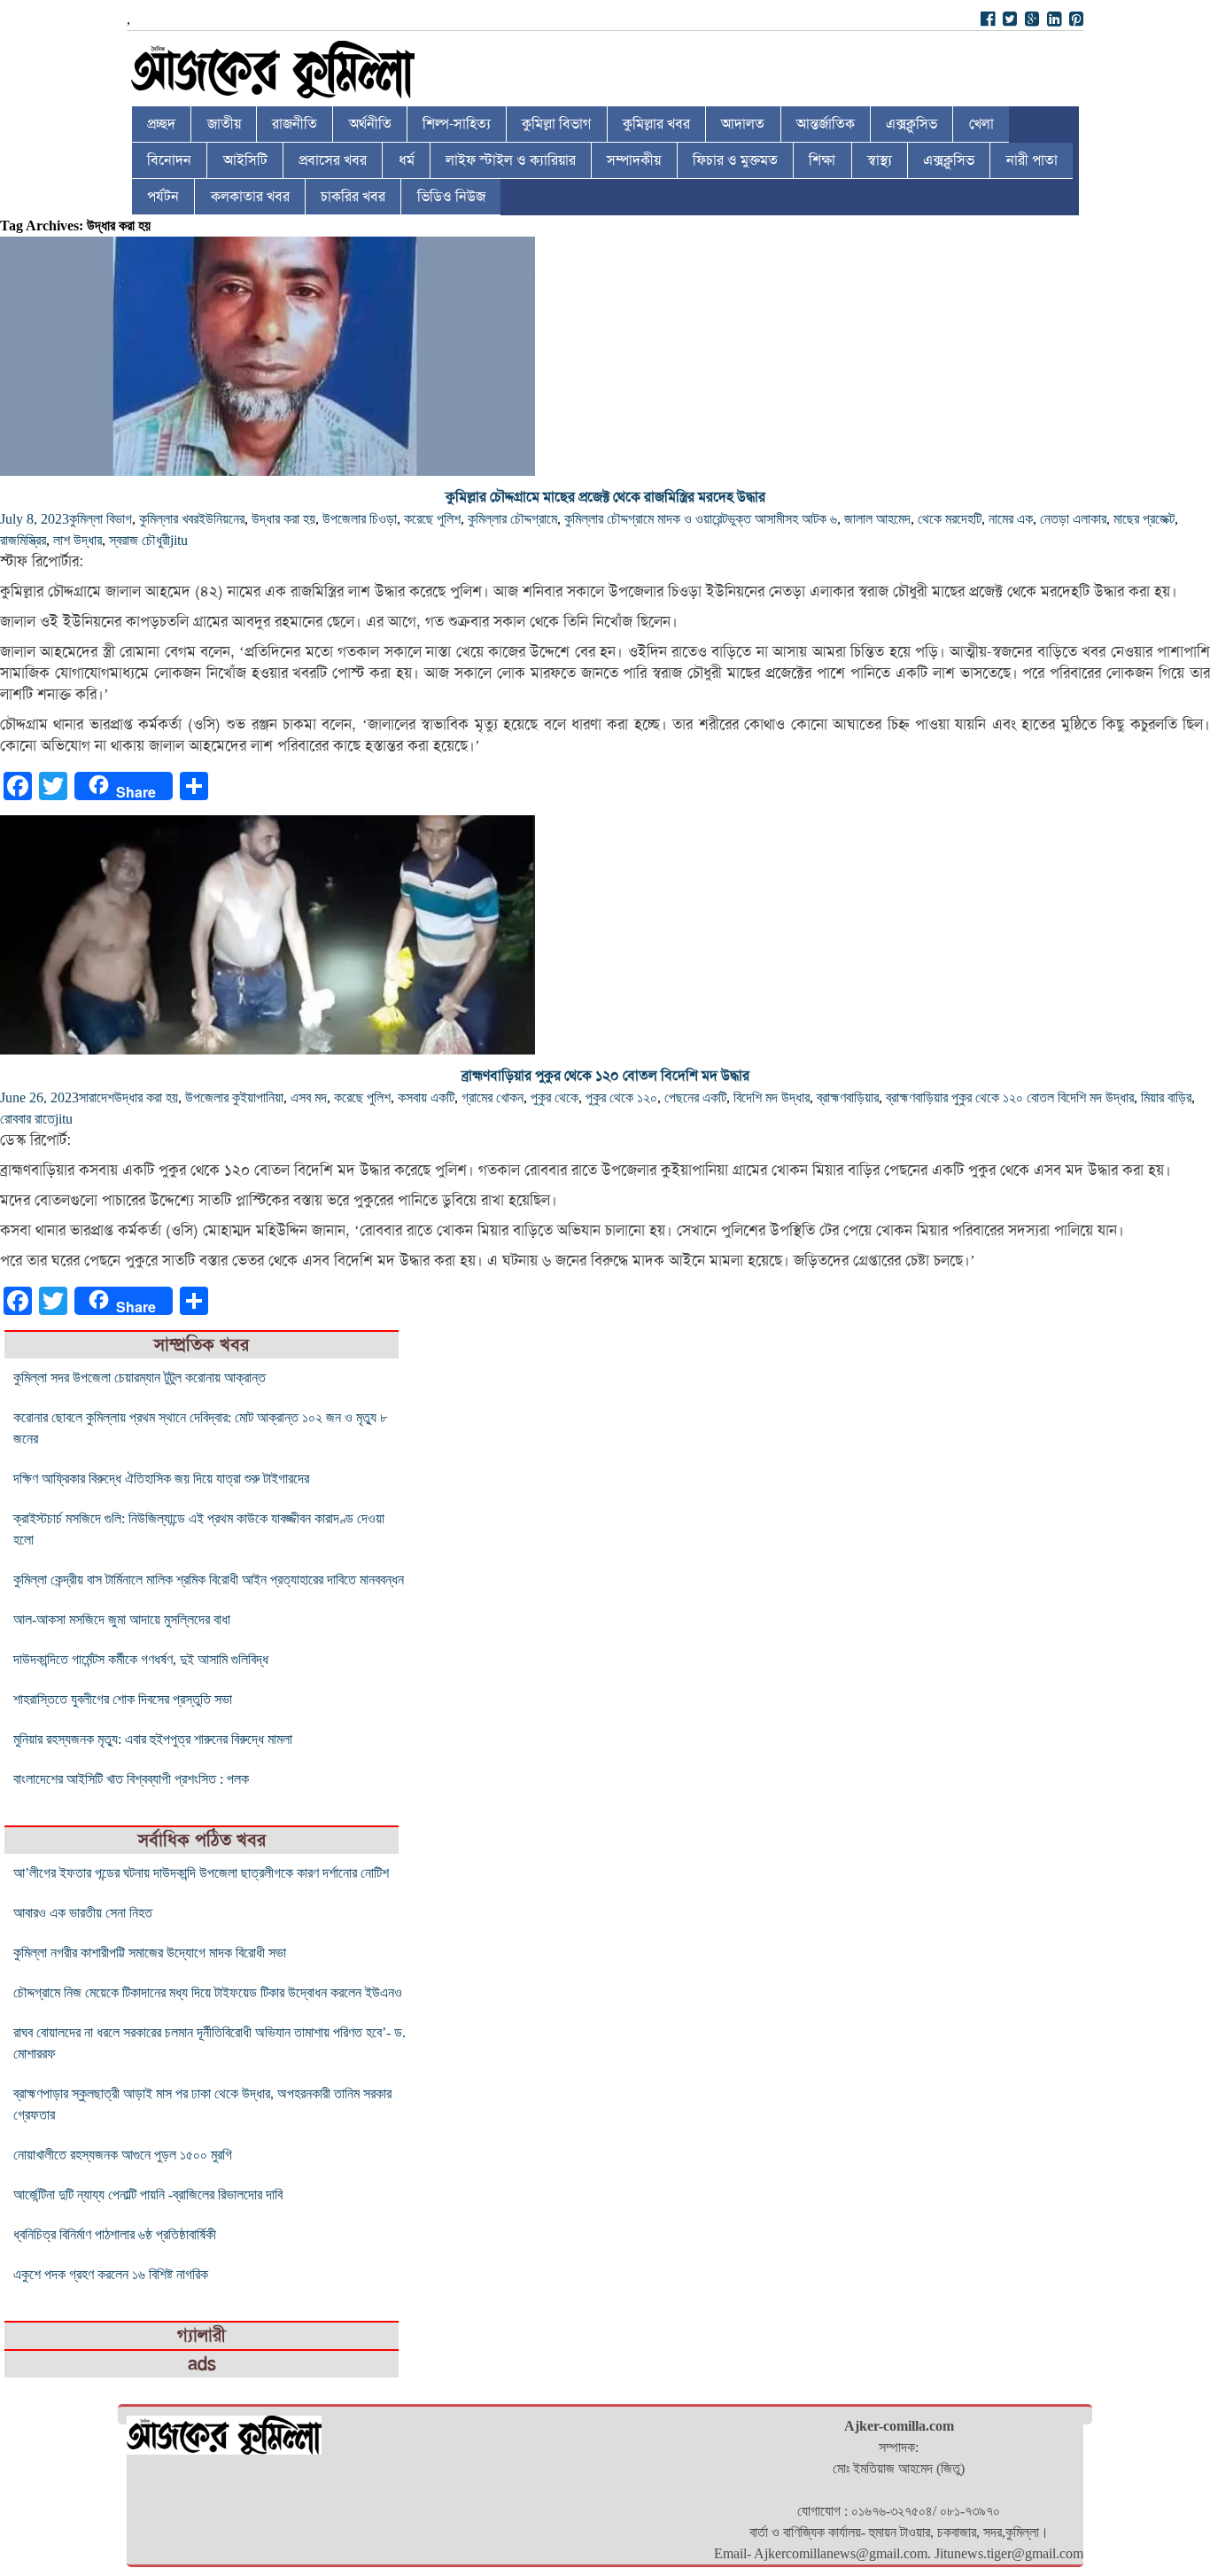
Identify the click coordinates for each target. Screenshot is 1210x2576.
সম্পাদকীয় (634, 160)
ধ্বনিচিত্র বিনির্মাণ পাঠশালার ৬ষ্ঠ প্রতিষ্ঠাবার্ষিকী (115, 2234)
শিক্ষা (822, 160)
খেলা (981, 124)
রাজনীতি (295, 124)
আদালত (743, 124)
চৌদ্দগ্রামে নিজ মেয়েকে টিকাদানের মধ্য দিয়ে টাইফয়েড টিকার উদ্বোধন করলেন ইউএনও (208, 1992)
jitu (179, 540)
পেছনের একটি (695, 1097)
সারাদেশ (97, 1097)
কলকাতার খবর (250, 197)
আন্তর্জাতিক (826, 124)
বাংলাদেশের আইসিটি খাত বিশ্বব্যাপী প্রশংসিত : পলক (131, 1779)
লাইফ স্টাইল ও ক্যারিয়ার (511, 160)
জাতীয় (224, 124)
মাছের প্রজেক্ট (1144, 519)
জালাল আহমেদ (877, 519)
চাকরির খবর (353, 197)
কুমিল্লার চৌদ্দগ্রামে (512, 519)
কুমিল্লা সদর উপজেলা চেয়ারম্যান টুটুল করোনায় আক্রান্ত (140, 1377)
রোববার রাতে (27, 1119)
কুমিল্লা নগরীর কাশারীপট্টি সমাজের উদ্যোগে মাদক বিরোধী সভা (150, 1953)
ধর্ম (407, 160)
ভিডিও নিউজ (451, 197)
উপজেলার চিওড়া (360, 519)
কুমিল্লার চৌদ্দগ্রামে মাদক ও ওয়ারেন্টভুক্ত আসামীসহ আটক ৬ (701, 519)
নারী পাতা (1032, 160)
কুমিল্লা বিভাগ (556, 124)
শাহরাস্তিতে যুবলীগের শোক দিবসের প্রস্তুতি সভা (123, 1699)
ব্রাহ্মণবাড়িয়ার (848, 1097)
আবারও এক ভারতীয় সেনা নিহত (83, 1913)
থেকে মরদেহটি (950, 519)
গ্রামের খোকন (493, 1097)
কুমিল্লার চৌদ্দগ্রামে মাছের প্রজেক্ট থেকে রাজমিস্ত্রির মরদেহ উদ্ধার (605, 497)
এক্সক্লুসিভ (911, 124)
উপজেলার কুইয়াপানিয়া (234, 1097)
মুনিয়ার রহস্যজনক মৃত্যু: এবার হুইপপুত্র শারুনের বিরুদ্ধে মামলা (153, 1739)
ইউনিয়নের (221, 519)
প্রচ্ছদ (161, 124)
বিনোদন (169, 160)
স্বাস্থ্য (880, 160)
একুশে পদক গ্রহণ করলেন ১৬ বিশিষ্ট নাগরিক (111, 2274)
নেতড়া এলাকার (1073, 519)
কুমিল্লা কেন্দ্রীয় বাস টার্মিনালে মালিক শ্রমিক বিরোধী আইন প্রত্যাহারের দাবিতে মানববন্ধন (209, 1580)
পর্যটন (163, 197)
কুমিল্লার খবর (656, 124)
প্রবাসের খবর (333, 160)
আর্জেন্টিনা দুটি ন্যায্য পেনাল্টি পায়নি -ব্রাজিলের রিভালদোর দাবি (148, 2195)
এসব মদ (309, 1097)
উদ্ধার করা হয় (283, 519)
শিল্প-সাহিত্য (457, 124)
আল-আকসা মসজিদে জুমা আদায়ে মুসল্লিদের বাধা (122, 1619)
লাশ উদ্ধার (78, 540)
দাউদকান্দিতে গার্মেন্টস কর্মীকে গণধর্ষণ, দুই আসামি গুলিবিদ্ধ (141, 1659)
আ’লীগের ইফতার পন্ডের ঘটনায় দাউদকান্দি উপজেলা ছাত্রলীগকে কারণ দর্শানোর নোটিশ (201, 1873)
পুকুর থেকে (555, 1097)
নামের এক (1011, 519)
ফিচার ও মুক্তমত (735, 160)
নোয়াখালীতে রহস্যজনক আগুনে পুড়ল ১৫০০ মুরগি (123, 2155)
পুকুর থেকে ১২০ (621, 1097)
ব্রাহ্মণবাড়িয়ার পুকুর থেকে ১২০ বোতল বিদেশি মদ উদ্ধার (605, 1076)
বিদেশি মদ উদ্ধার (772, 1097)
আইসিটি (245, 160)
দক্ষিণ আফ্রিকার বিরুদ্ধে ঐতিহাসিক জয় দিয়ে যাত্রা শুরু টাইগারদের (161, 1479)
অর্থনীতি (370, 124)
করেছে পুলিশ (432, 519)
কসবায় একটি (426, 1097)
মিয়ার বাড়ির (1166, 1097)
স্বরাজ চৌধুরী (140, 540)
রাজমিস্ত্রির (23, 540)
